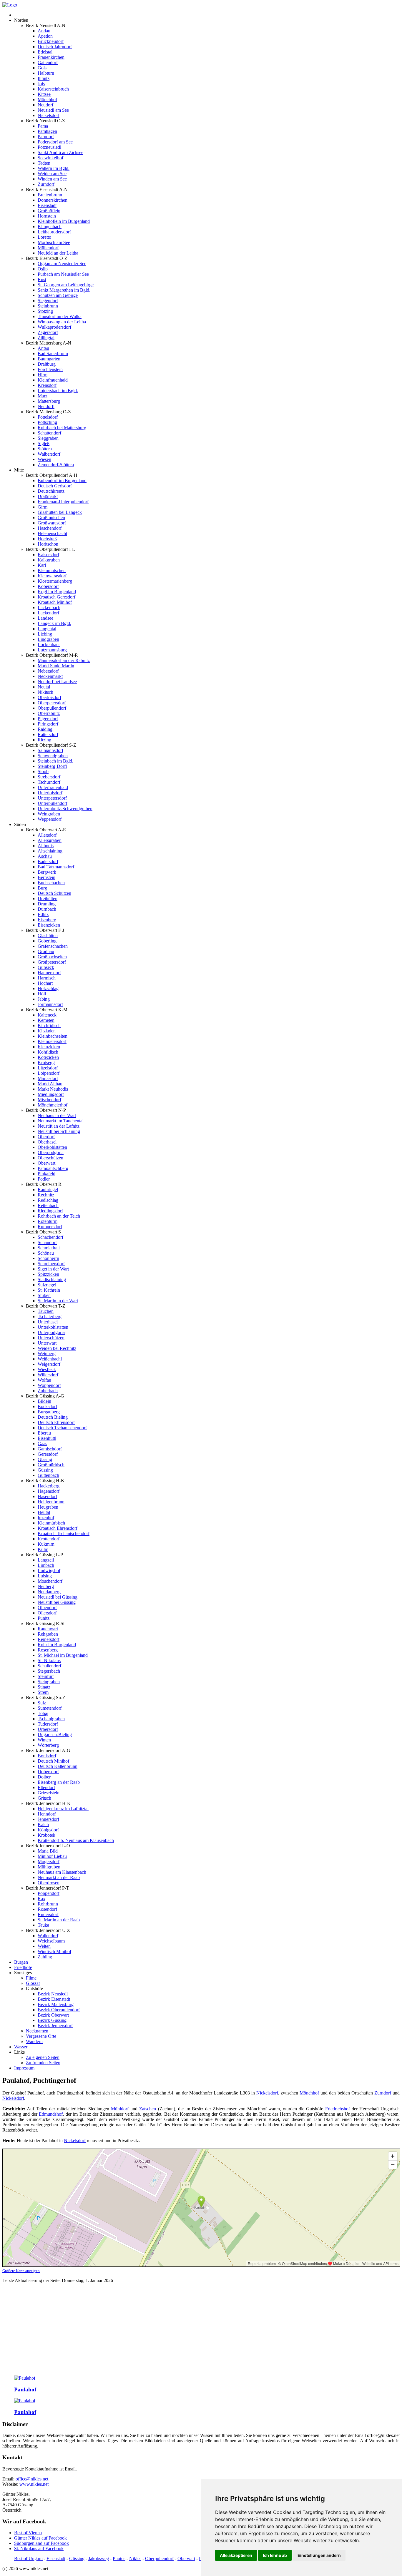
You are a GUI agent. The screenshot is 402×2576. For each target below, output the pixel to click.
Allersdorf (47, 835)
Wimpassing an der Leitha (62, 322)
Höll (42, 994)
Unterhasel (48, 1322)
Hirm (43, 375)
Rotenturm (48, 1221)
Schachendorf (50, 1237)
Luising (45, 1576)
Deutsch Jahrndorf (55, 47)
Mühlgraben (49, 1867)
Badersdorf (48, 861)
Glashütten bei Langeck (60, 512)
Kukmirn (46, 1544)
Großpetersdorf (52, 962)
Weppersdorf (50, 819)
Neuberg (46, 1586)
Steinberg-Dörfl (52, 766)
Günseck (46, 967)
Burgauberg (49, 1412)
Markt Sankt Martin (56, 666)
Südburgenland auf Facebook (41, 2543)
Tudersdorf (48, 1724)
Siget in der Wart (53, 1269)
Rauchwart (48, 1629)
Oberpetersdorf (52, 703)
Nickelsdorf (49, 115)
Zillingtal (46, 338)
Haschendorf (50, 528)
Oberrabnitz (49, 713)
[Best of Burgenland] (10, 5)
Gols (42, 68)
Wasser (21, 2047)
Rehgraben (48, 1634)
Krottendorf (49, 1539)
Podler (44, 1179)
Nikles (135, 2559)
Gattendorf (48, 62)
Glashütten (48, 936)
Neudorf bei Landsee (57, 682)
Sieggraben (48, 438)
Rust (42, 279)
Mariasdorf (48, 1078)
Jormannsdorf (50, 1004)
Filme (31, 1978)
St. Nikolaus (49, 1660)
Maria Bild (48, 1851)
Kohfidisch (48, 1052)
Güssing (45, 1470)
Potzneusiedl (49, 147)
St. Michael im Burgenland (63, 1655)
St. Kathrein (49, 1290)
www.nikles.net (34, 2484)
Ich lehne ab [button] (275, 2555)
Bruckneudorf (51, 41)
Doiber (44, 1777)
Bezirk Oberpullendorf (59, 2010)
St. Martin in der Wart (58, 1301)
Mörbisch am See (54, 242)
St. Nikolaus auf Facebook (39, 2549)
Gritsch (44, 1798)
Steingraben (49, 1682)
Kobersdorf (48, 586)
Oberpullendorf (52, 708)
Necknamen (37, 2031)
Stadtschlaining (52, 1279)
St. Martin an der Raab (59, 1920)
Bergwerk (47, 872)
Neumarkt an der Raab (59, 1877)
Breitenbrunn (50, 195)
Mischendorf (49, 1100)
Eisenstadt (47, 205)
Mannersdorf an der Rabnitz (64, 660)
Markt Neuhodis (53, 1089)
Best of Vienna (28, 2533)
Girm (43, 507)
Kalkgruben (49, 560)
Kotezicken (48, 1057)
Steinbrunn (48, 306)
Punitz (44, 1618)
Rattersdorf (48, 734)
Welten (44, 1946)
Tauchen (46, 1311)
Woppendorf (49, 1385)
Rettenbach (48, 1205)
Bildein (44, 1401)
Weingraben (49, 814)
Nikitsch (45, 692)
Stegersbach (49, 1671)
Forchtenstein (50, 369)
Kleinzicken (49, 1047)
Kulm (43, 1549)
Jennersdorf (48, 1819)
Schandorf (47, 1242)
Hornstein (47, 216)
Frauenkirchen (51, 57)
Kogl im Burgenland (57, 592)
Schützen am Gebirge (58, 295)
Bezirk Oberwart (53, 2015)
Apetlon (45, 36)
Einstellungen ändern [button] (319, 2555)
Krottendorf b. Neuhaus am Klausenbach (76, 1840)
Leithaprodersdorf (54, 232)
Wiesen (44, 459)
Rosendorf (47, 1909)
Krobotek (46, 1835)
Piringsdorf (48, 724)
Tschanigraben (51, 1719)
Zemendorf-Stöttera (56, 465)
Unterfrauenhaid (53, 787)
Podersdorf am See (55, 142)
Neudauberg (49, 1592)
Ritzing (44, 740)
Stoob (43, 772)
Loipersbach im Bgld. (58, 391)
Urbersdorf (48, 1729)
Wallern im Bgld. (54, 168)
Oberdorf (46, 1137)
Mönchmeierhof (53, 1105)
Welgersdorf (49, 1364)
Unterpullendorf (53, 803)
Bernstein (46, 877)
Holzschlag (48, 988)
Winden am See (52, 179)
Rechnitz (46, 1195)
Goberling (47, 941)
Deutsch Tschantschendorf (62, 1428)
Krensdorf (47, 385)
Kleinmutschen (52, 570)
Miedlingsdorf (51, 1094)
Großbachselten (52, 957)
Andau (44, 31)
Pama (43, 126)
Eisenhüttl (47, 1438)
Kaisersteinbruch (53, 89)
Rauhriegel (48, 1190)
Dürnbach (47, 909)
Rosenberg (48, 1650)
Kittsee (44, 94)
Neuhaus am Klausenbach (62, 1872)
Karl (42, 565)
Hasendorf (47, 1496)
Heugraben (48, 1507)
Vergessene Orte (41, 2036)
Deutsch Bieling (53, 1417)
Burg (42, 888)
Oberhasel (47, 1142)
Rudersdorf (48, 1914)
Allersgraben (50, 840)
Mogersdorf (49, 1862)
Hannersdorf (49, 973)
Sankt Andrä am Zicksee (60, 152)
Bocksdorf (47, 1406)
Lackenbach (49, 607)
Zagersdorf (48, 332)
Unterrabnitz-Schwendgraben (65, 809)
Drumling (47, 904)
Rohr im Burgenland (57, 1645)
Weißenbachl (50, 1359)
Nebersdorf (48, 671)
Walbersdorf (49, 454)
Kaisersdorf (48, 555)
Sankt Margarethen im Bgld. (64, 290)
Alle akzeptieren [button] (236, 2555)
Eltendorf (46, 1787)
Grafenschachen (53, 946)
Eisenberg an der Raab (59, 1782)
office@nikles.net (32, 2479)
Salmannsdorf (50, 750)
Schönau (46, 1253)
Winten (44, 1740)
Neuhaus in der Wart (57, 1115)
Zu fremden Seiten (43, 2063)
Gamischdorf (50, 1449)
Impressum (24, 2068)
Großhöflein (49, 211)
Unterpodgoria (51, 1332)
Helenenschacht (52, 533)
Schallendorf (49, 1666)
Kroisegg (46, 1063)
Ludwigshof (49, 1570)
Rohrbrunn (48, 1904)
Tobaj (43, 1713)
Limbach (46, 1565)
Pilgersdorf (48, 719)
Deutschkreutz (51, 491)
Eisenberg (47, 920)
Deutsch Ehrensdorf (56, 1422)
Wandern (34, 2041)
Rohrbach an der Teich (59, 1216)
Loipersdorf (49, 1073)
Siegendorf (48, 301)
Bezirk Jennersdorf (55, 2026)
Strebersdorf (49, 777)
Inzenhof (46, 1518)
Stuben (44, 1295)
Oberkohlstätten (52, 1147)
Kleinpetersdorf (52, 1041)
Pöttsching (47, 422)
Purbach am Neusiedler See (63, 274)
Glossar (33, 1983)
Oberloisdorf (49, 697)
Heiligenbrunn (51, 1502)
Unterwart (47, 1343)
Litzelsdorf (48, 1068)
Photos (119, 2559)
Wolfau (44, 1380)
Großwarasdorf (52, 523)
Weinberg (47, 1354)
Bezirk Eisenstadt (54, 1999)
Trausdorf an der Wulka (60, 316)
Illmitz (44, 78)
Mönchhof (47, 100)
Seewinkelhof (50, 158)
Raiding (45, 729)
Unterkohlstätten (53, 1327)
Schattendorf (49, 433)
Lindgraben (48, 639)
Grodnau (46, 951)
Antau (43, 348)
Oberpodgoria (51, 1152)
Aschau (45, 856)
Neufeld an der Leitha (58, 253)
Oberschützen (50, 1158)
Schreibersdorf (51, 1264)
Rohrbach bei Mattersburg (62, 428)
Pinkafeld (46, 1174)
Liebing (45, 634)
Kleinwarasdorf (52, 576)
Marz (43, 396)
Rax (41, 1899)
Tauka (43, 1925)
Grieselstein (49, 1793)
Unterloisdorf (50, 793)
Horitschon (48, 544)
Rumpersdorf (50, 1227)
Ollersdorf (47, 1613)
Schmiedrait (49, 1248)
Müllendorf (48, 248)
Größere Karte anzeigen (21, 2271)
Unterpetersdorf (52, 798)
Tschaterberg (50, 1317)
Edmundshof (51, 2114)
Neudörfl (46, 406)
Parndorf (46, 137)
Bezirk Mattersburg (56, 2004)
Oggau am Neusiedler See (62, 264)
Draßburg (47, 364)
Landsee (45, 618)
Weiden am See (52, 174)
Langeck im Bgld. (54, 623)
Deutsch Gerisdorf (55, 486)
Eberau (44, 1433)
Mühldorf (120, 2109)
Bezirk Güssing (52, 2020)
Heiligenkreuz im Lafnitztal (63, 1809)
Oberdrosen (49, 1883)
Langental (47, 629)
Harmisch (47, 978)
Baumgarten (49, 359)
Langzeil (46, 1560)
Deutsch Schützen (54, 893)
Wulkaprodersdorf (54, 327)
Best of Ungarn (28, 2559)
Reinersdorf (49, 1639)
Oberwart (46, 1163)
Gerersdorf (48, 1454)
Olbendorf (47, 1608)
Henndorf (47, 1814)
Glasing (45, 1459)
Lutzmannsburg (52, 650)
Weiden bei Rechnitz (57, 1348)
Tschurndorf (49, 782)
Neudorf (45, 105)
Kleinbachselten (53, 1036)
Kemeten (46, 1020)
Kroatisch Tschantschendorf (64, 1533)
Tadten (44, 163)
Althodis (46, 846)
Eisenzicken (49, 925)
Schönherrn (48, 1258)
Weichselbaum (51, 1941)
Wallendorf (48, 1936)
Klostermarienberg (55, 581)
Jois (41, 84)
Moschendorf (50, 1581)
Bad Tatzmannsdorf (56, 867)
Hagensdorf (49, 1491)
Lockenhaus (49, 645)
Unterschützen (51, 1338)
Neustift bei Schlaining (59, 1131)
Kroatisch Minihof (55, 602)
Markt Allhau (50, 1084)
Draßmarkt (48, 496)
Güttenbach (48, 1475)
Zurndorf (46, 184)
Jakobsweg (99, 2559)
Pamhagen (47, 131)
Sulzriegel (47, 1285)
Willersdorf (48, 1375)
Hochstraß (47, 539)
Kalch (43, 1824)
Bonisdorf (47, 1756)
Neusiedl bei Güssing (58, 1597)
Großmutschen (51, 518)
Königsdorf (48, 1830)
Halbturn (46, 73)
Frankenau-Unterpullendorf (63, 502)
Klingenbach (50, 226)
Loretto (44, 237)
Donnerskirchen (53, 200)
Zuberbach (48, 1391)
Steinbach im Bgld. (55, 761)
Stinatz (44, 1687)
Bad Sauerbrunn (53, 353)
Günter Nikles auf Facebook (40, 2538)
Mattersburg (49, 401)
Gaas (42, 1444)
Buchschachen (51, 883)
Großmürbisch (51, 1465)
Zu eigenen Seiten (43, 2057)
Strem (43, 1692)
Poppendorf (49, 1893)
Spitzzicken (48, 1274)
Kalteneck (47, 1015)
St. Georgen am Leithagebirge (66, 285)
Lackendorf (48, 613)
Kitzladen (47, 1031)
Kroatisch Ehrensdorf (58, 1528)
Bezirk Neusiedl (53, 1994)
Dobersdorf (48, 1772)
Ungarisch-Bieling (55, 1735)
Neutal (44, 687)
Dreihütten (48, 898)
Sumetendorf (50, 1708)
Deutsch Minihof (53, 1761)
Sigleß (44, 443)
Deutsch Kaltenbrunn (58, 1766)
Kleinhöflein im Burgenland (64, 221)
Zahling (45, 1957)
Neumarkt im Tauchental (61, 1121)
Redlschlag (48, 1200)
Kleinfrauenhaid (53, 380)
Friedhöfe (23, 1967)
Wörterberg (48, 1745)
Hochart (45, 983)
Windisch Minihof (54, 1951)
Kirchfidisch (49, 1025)
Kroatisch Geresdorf (57, 597)
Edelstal (45, 52)
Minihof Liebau (52, 1856)
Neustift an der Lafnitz (59, 1126)
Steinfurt (46, 1676)
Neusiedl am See (53, 110)
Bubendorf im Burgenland (62, 480)
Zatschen (148, 2109)
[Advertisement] (201, 2330)
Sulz (42, 1703)
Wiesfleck (47, 1369)
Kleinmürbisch (51, 1523)
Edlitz (43, 914)
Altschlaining (50, 851)
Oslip (43, 269)
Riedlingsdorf (50, 1211)
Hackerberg (49, 1486)
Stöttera (45, 449)
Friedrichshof (338, 2109)
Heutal (44, 1512)
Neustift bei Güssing (57, 1602)
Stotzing (45, 311)
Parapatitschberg (53, 1168)
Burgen (21, 1962)
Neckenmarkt (50, 676)
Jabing (44, 999)
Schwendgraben (53, 756)
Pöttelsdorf (48, 417)
